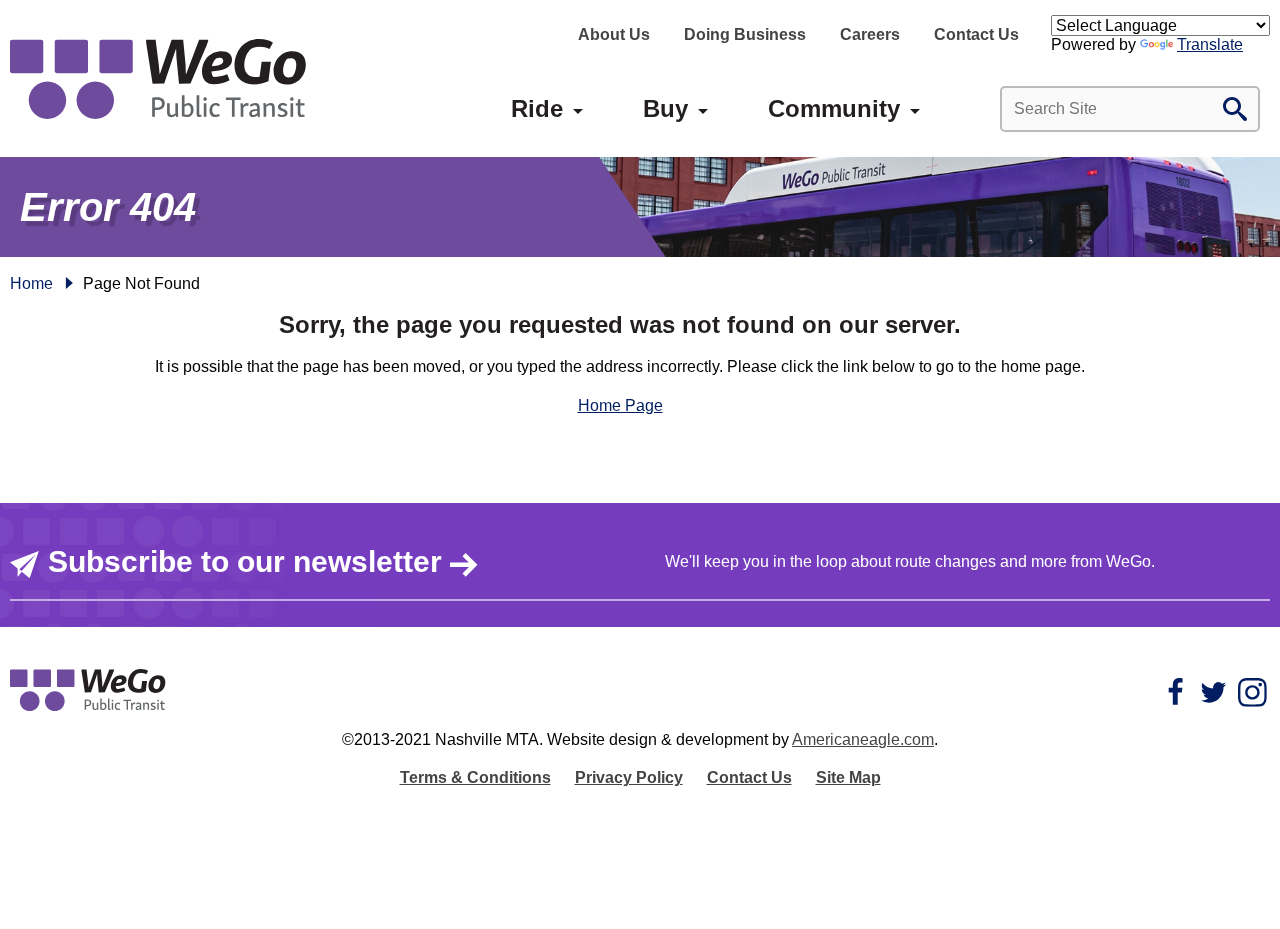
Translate (1210, 44)
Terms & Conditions (475, 777)
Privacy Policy (629, 777)
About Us (614, 34)
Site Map (848, 777)
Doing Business (745, 34)
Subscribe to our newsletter (245, 561)
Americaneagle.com (863, 739)
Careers (870, 34)
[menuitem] (537, 109)
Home (31, 283)
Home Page (620, 405)
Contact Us (976, 34)
